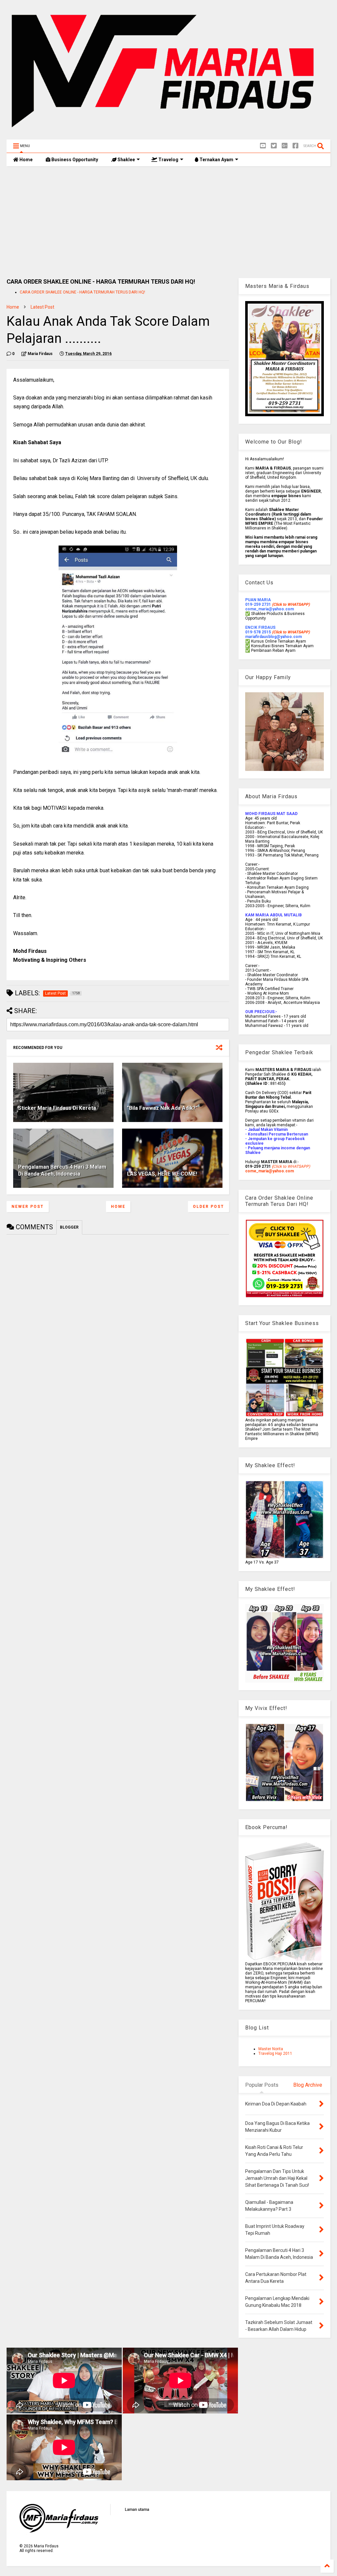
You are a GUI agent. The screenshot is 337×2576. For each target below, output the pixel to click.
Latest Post (42, 307)
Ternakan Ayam (216, 160)
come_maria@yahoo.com (270, 1171)
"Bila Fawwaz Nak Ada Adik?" (162, 1108)
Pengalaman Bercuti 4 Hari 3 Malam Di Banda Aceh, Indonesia (62, 1170)
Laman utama (137, 2510)
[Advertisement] (168, 222)
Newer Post (28, 1207)
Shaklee (126, 160)
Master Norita (271, 2049)
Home (26, 160)
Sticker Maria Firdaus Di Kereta (57, 1108)
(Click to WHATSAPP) (291, 632)
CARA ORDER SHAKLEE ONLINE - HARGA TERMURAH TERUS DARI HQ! (82, 292)
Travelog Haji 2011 (275, 2053)
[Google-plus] (285, 146)
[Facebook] (296, 146)
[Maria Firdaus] (168, 131)
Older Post (208, 1207)
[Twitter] (274, 146)
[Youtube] (263, 146)
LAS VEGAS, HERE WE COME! (162, 1174)
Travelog (168, 160)
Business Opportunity (74, 160)
